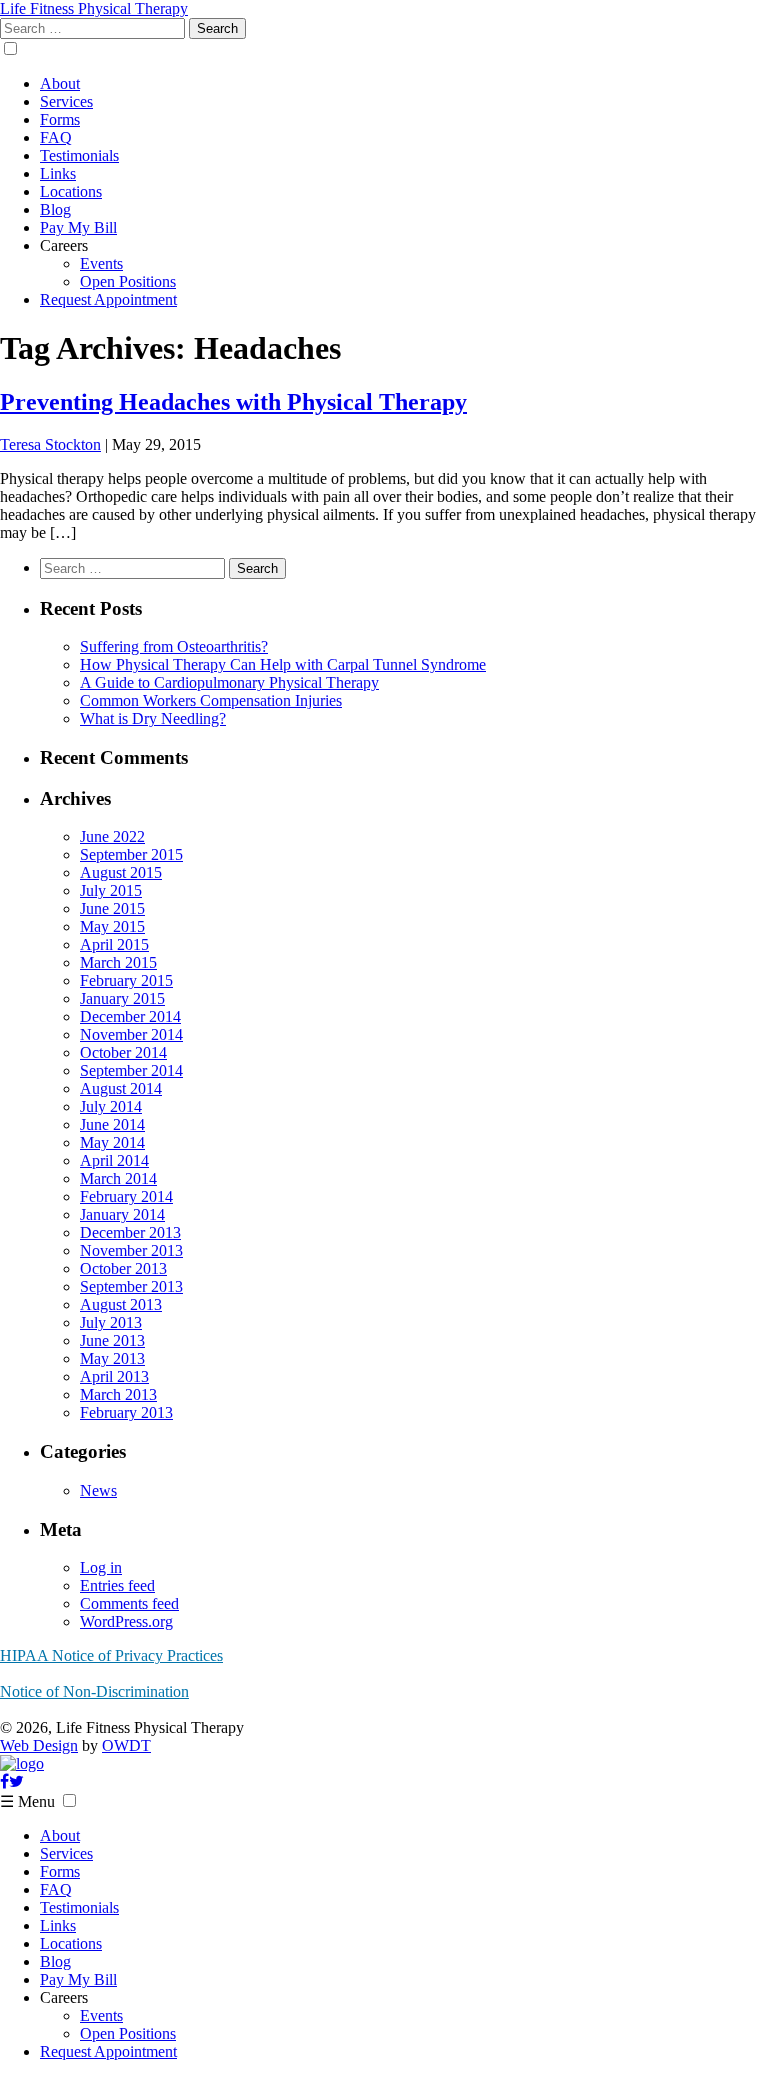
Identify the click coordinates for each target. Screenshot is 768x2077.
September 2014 (131, 1070)
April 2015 (114, 944)
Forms (60, 119)
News (98, 1490)
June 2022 (112, 836)
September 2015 (131, 854)
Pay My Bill (78, 227)
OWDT (126, 1745)
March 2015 (118, 962)
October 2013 (123, 1268)
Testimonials (79, 155)
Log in (101, 1567)
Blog (55, 209)
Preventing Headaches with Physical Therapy (233, 402)
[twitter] (16, 1781)
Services (66, 101)
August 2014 (121, 1088)
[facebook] (4, 1781)
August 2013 (121, 1304)
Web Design (39, 1745)
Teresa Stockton (50, 444)
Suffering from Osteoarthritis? (174, 646)
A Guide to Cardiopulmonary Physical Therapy (229, 682)
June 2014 (112, 1124)
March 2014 (118, 1178)
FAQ (56, 137)
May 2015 (112, 926)
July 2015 (111, 890)
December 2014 (130, 1016)
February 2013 (126, 1412)
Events (101, 263)
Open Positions (128, 281)
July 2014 (111, 1106)
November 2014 (131, 1034)
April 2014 (114, 1160)
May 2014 (112, 1142)
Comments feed (129, 1603)
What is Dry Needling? (153, 718)
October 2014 (123, 1052)
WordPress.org (126, 1621)
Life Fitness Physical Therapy (94, 8)
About (60, 83)
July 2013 (111, 1322)
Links (58, 173)
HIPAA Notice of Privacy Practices (111, 1655)
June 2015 (112, 908)
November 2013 (131, 1250)
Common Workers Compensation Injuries (211, 700)
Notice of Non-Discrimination (94, 1691)
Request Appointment (108, 299)
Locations (71, 191)
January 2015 (122, 998)
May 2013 (112, 1358)
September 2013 (131, 1286)
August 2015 (121, 872)
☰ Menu (27, 1801)
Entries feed (117, 1585)
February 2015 (126, 980)
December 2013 (130, 1232)
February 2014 (126, 1196)
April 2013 (114, 1376)
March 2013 (118, 1394)
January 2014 (122, 1214)
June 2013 (112, 1340)
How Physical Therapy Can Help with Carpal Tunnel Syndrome (283, 664)
